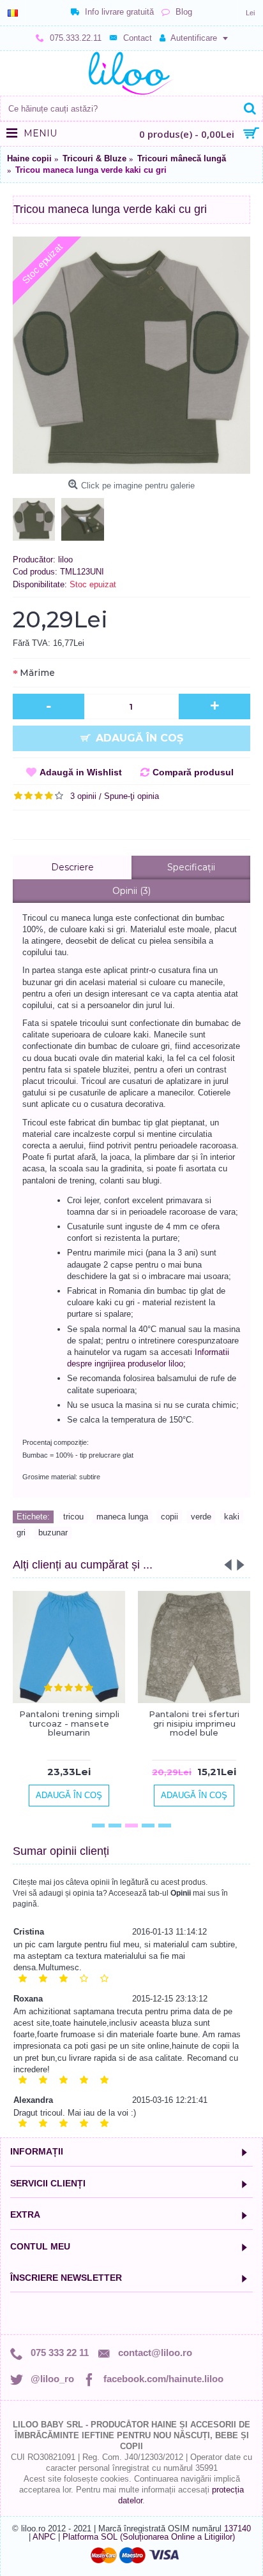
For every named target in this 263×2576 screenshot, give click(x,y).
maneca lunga (122, 1517)
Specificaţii (191, 867)
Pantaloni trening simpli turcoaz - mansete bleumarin (69, 1723)
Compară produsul (193, 772)
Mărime (37, 673)
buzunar (53, 1533)
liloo (65, 560)
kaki (232, 1517)
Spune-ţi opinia (131, 796)
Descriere (72, 867)
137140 (237, 2528)
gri (21, 1533)
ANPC (44, 2537)
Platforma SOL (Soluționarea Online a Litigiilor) (149, 2537)
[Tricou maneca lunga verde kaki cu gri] (131, 355)
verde (201, 1517)
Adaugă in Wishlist (81, 772)
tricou (73, 1517)
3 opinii (83, 796)
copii (169, 1517)
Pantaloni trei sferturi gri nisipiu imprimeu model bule (194, 1723)
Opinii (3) (131, 891)
